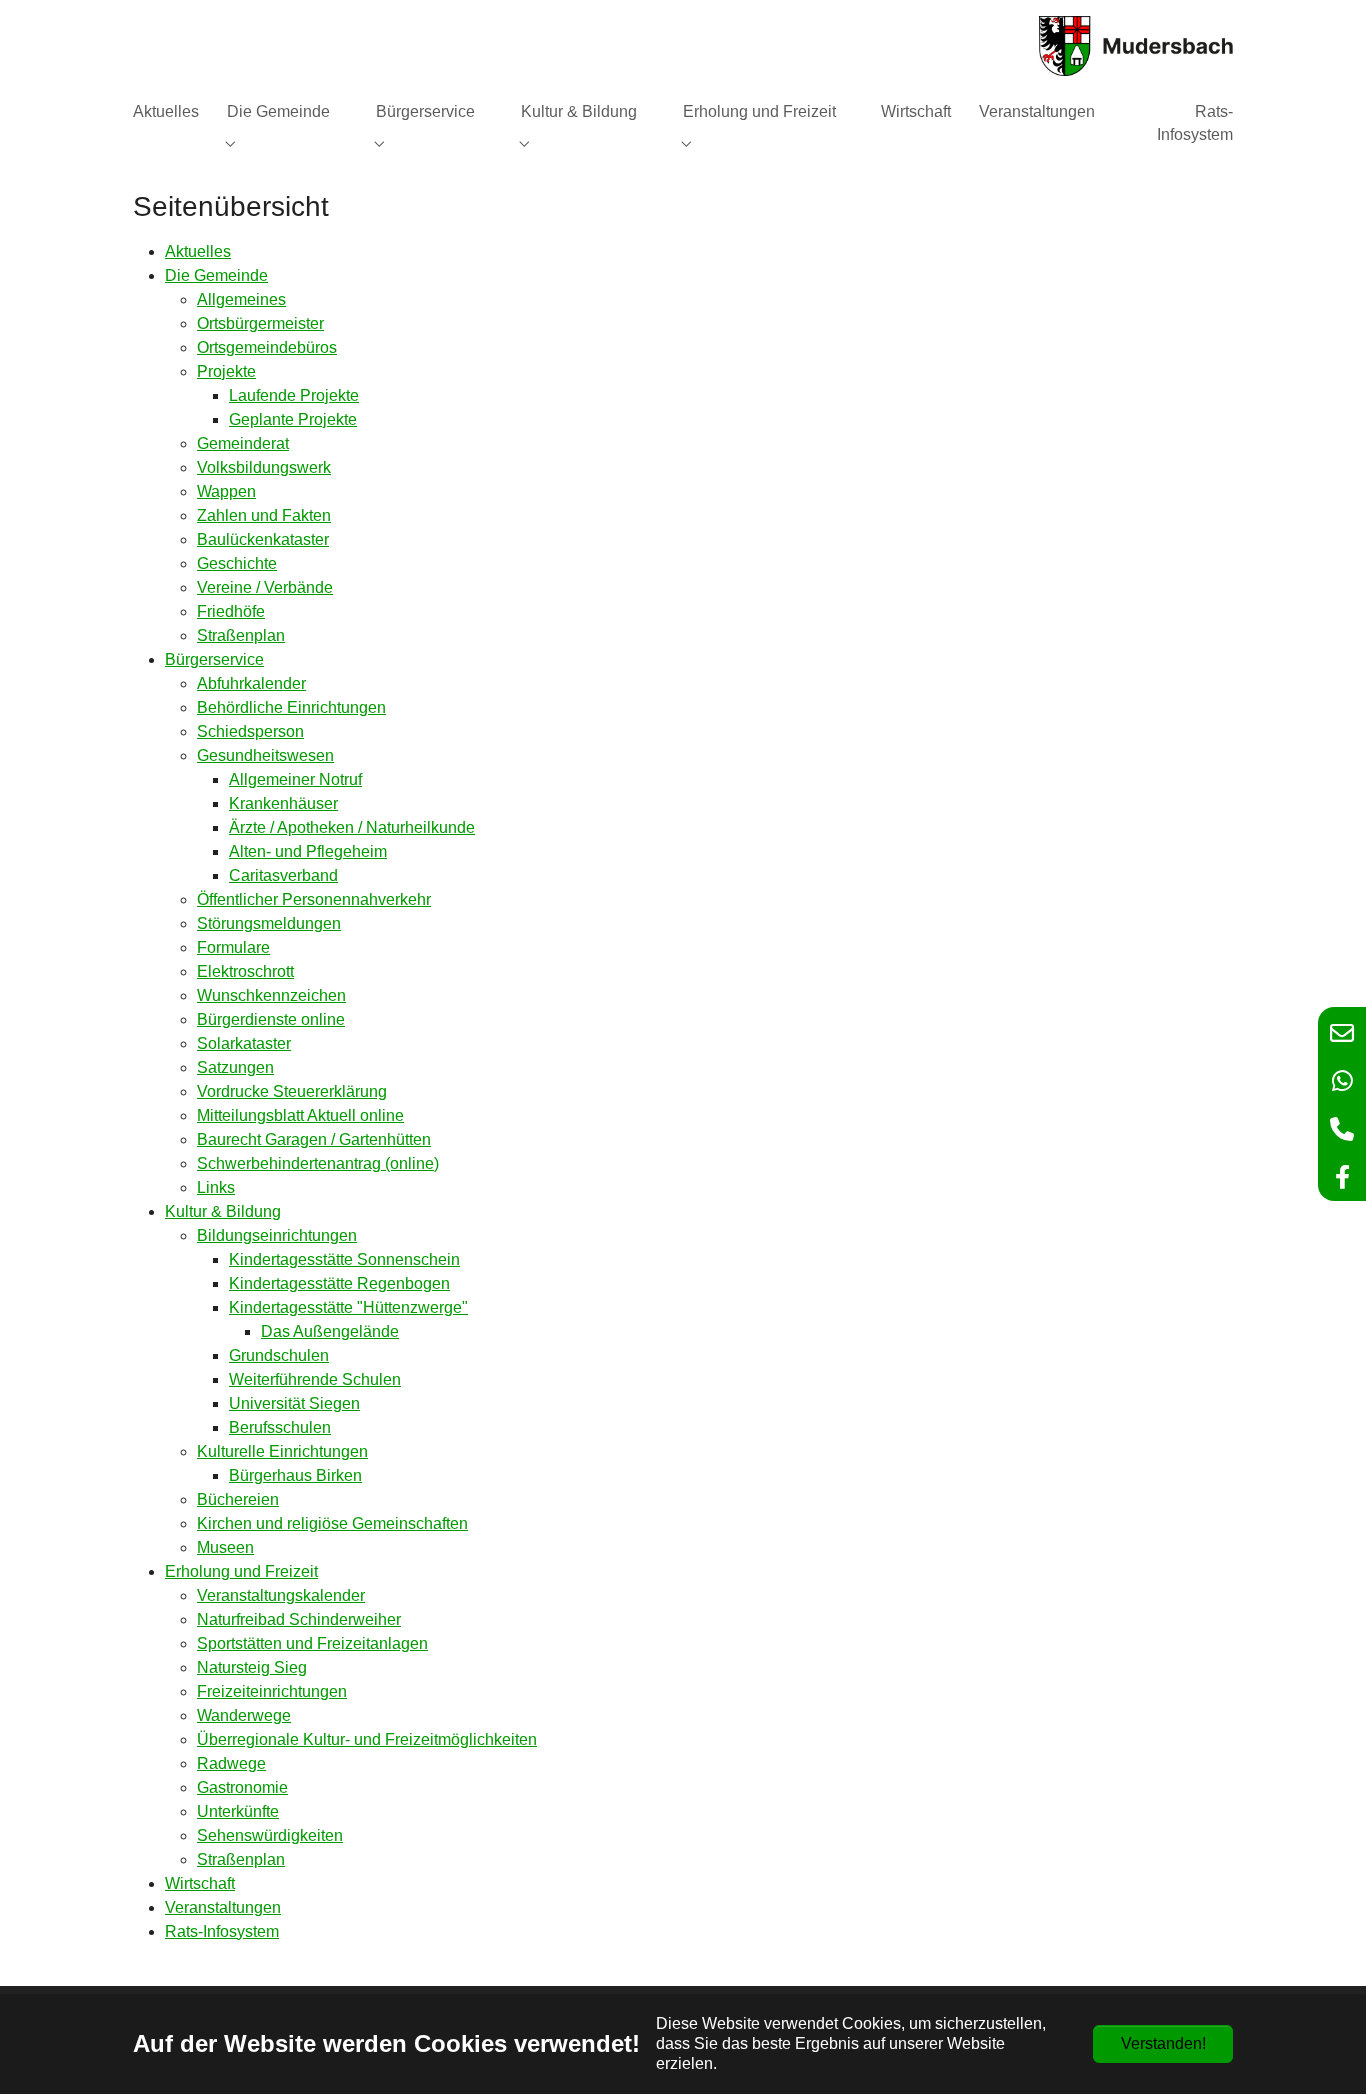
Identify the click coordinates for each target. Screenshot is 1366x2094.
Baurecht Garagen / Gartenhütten (314, 1139)
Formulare (233, 947)
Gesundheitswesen (265, 755)
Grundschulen (279, 1355)
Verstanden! (1163, 2043)
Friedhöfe (231, 611)
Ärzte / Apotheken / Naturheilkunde (352, 827)
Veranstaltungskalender (281, 1595)
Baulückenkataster (263, 539)
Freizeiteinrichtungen (272, 1691)
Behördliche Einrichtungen (291, 707)
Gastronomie (242, 1787)
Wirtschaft (200, 1883)
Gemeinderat (243, 443)
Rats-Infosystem (222, 1931)
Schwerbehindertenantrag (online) (318, 1163)
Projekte (226, 371)
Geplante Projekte (293, 419)
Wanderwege (244, 1715)
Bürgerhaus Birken (295, 1475)
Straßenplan (241, 635)
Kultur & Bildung (223, 1211)
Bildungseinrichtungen (277, 1235)
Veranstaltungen (223, 1907)
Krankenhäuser (283, 803)
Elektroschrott (245, 971)
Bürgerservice (214, 659)
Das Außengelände (330, 1331)
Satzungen (235, 1067)
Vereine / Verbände (265, 587)
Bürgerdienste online (271, 1019)
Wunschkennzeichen (271, 995)
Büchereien (238, 1499)
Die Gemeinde (216, 275)
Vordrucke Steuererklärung (292, 1091)
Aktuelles (198, 251)
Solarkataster (244, 1043)
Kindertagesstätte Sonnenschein (344, 1259)
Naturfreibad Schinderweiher (299, 1619)
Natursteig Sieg (252, 1667)
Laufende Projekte (294, 395)
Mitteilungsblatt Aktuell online (300, 1115)
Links (216, 1187)
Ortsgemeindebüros (267, 347)
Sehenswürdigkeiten (270, 1835)
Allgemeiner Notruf (295, 779)
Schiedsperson (250, 731)
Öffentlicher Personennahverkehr (314, 899)
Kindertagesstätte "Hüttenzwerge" (348, 1307)
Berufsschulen (280, 1427)
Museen (225, 1547)
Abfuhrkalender (251, 683)
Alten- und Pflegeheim (308, 851)
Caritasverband (283, 875)
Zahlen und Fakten (264, 515)
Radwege (231, 1763)
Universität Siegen (294, 1403)
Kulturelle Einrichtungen (282, 1451)
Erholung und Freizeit (241, 1571)
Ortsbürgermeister (260, 323)
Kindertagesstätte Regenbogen (339, 1283)
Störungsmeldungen (269, 923)
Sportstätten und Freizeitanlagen (312, 1643)
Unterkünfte (238, 1811)
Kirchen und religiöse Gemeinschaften (332, 1523)
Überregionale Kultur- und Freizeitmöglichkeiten (367, 1739)
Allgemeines (241, 299)
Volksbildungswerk (264, 467)
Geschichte (237, 563)
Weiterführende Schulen (315, 1379)
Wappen (226, 491)
